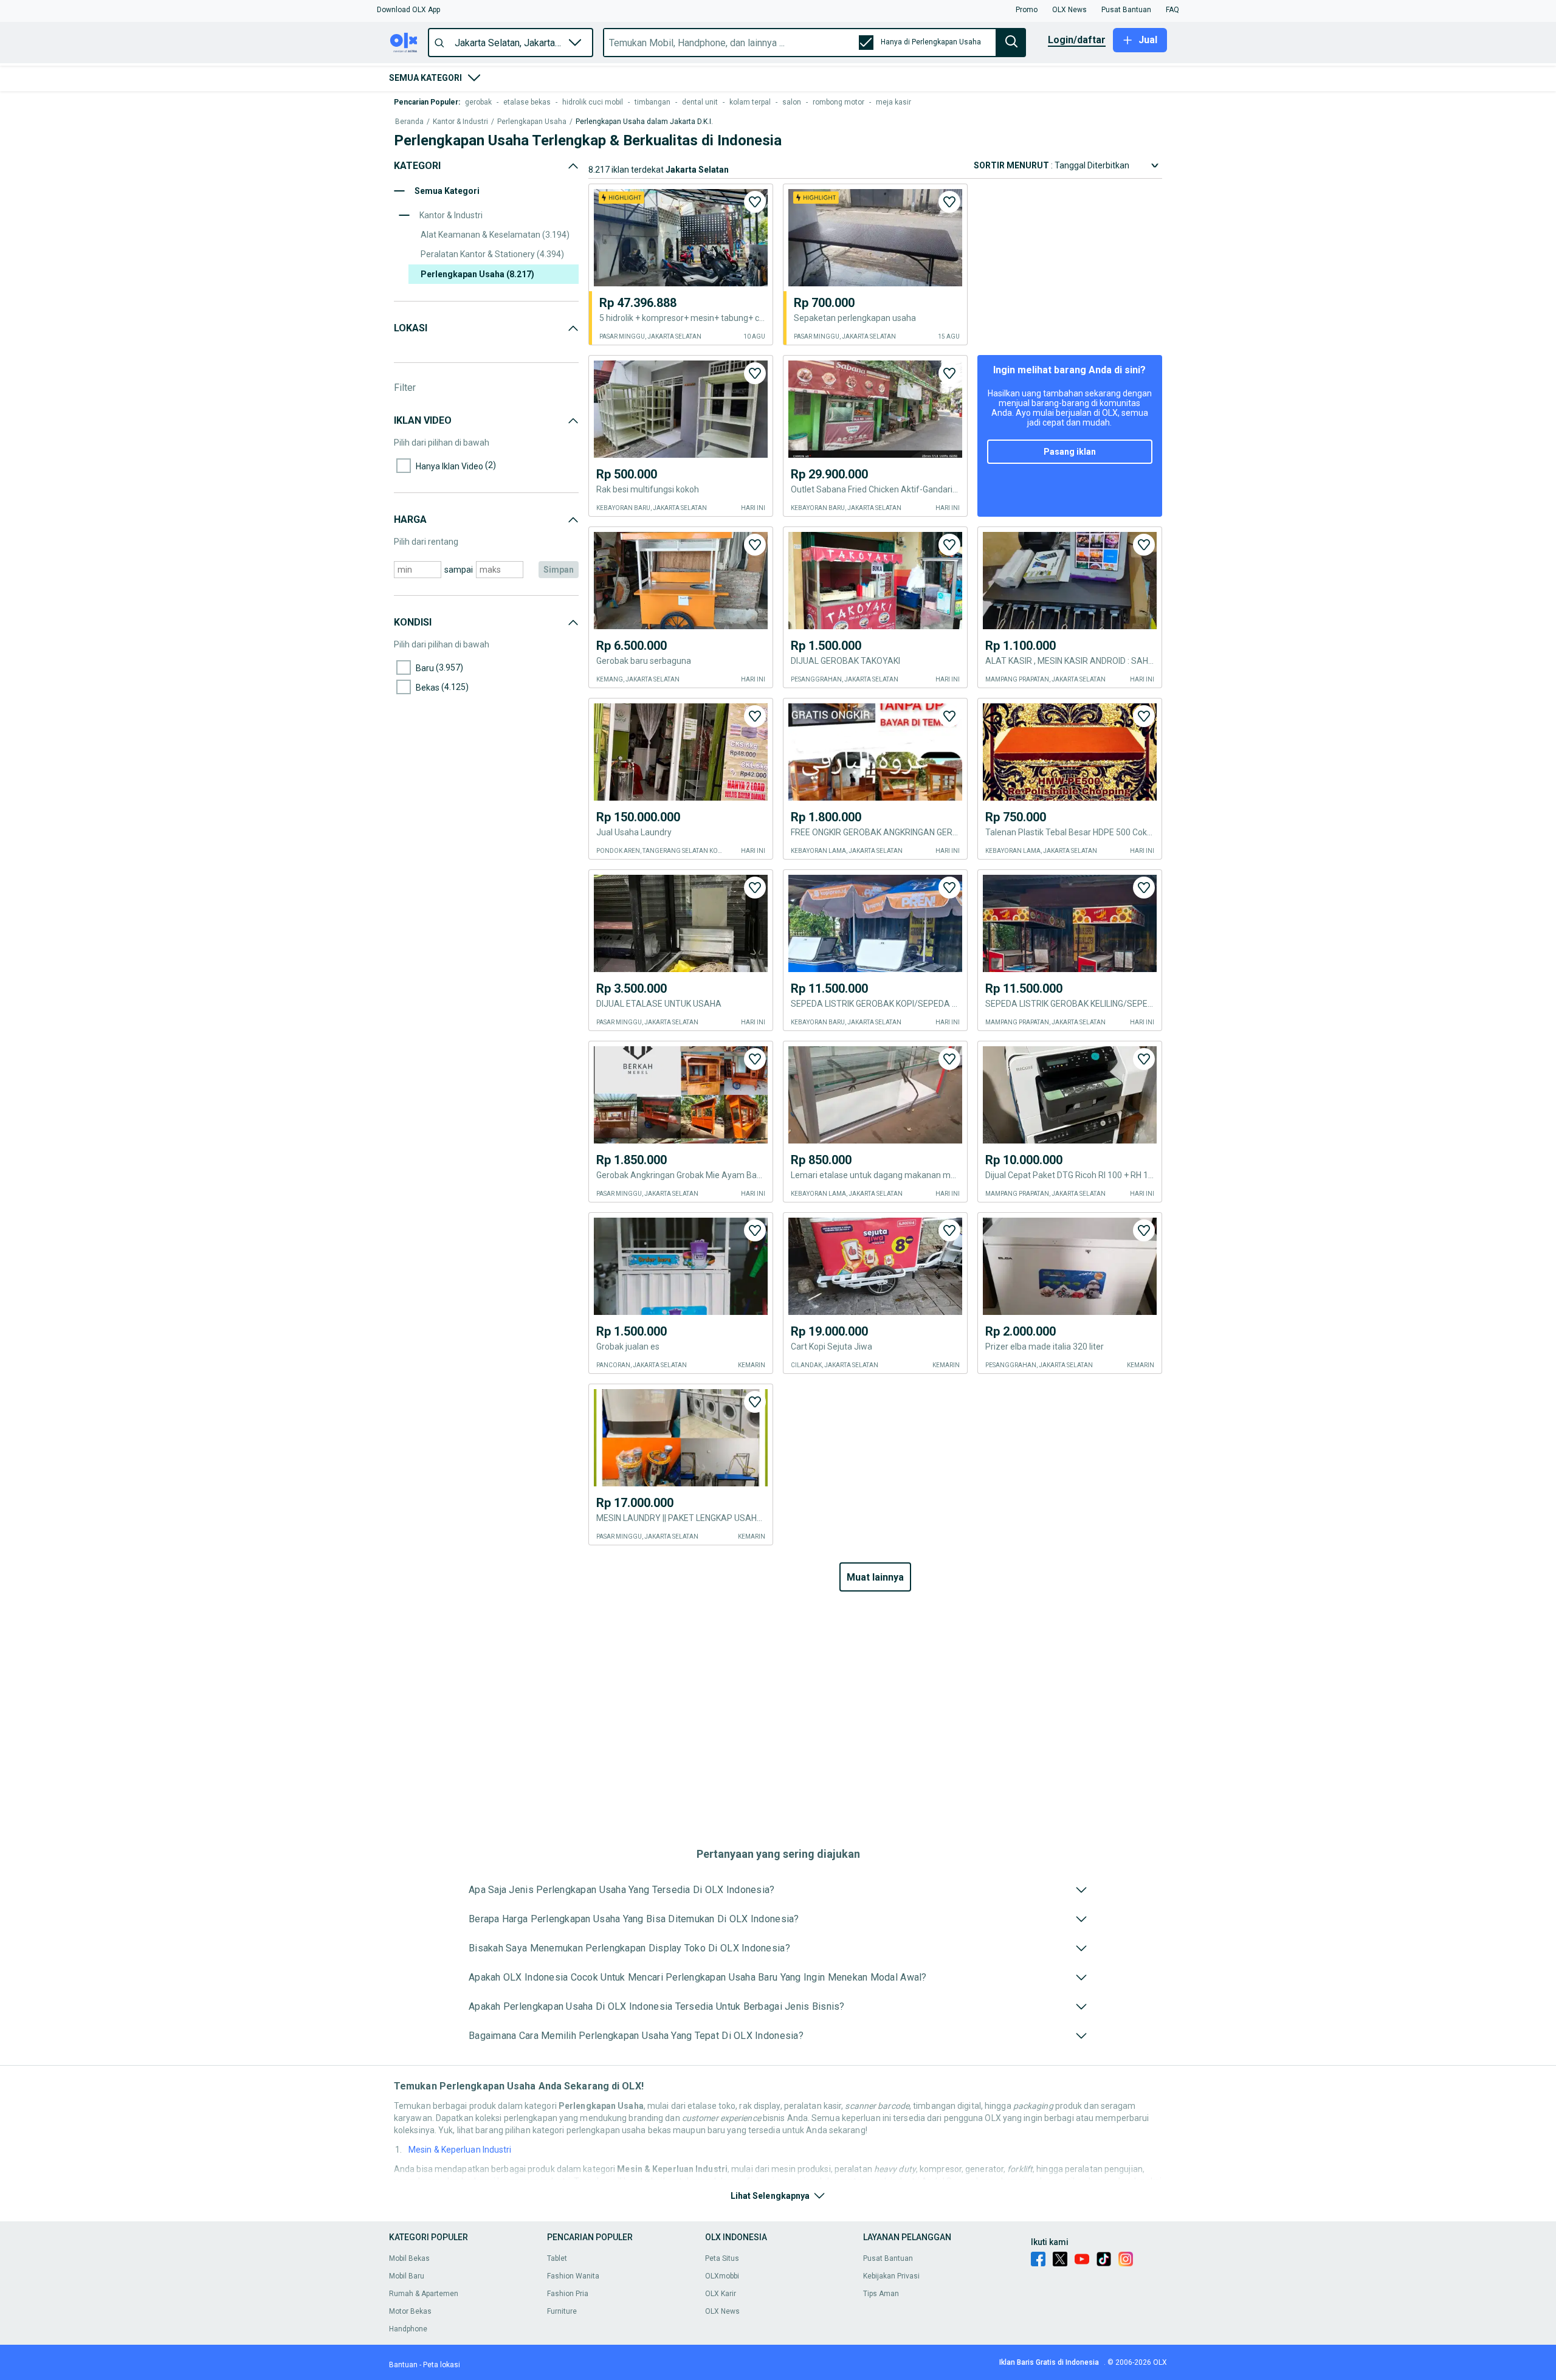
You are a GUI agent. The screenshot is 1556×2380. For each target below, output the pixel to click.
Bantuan (403, 2365)
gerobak (478, 102)
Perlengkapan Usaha (532, 122)
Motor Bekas (410, 2311)
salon (792, 102)
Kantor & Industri (460, 122)
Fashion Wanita (573, 2276)
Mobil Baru (407, 2276)
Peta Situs (722, 2258)
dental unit (700, 102)
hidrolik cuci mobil (593, 102)
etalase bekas (527, 102)
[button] (408, 10)
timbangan (652, 102)
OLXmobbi (722, 2276)
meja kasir (893, 102)
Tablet (557, 2258)
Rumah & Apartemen (424, 2294)
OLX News (722, 2311)
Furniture (562, 2311)
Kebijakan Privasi (891, 2276)
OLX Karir (721, 2294)
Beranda (409, 122)
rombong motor (838, 102)
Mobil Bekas (409, 2258)
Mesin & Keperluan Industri (460, 2150)
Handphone (408, 2329)
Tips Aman (881, 2294)
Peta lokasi (442, 2365)
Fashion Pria (568, 2294)
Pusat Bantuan (888, 2258)
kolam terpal (750, 102)
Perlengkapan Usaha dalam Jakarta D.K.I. (644, 122)
